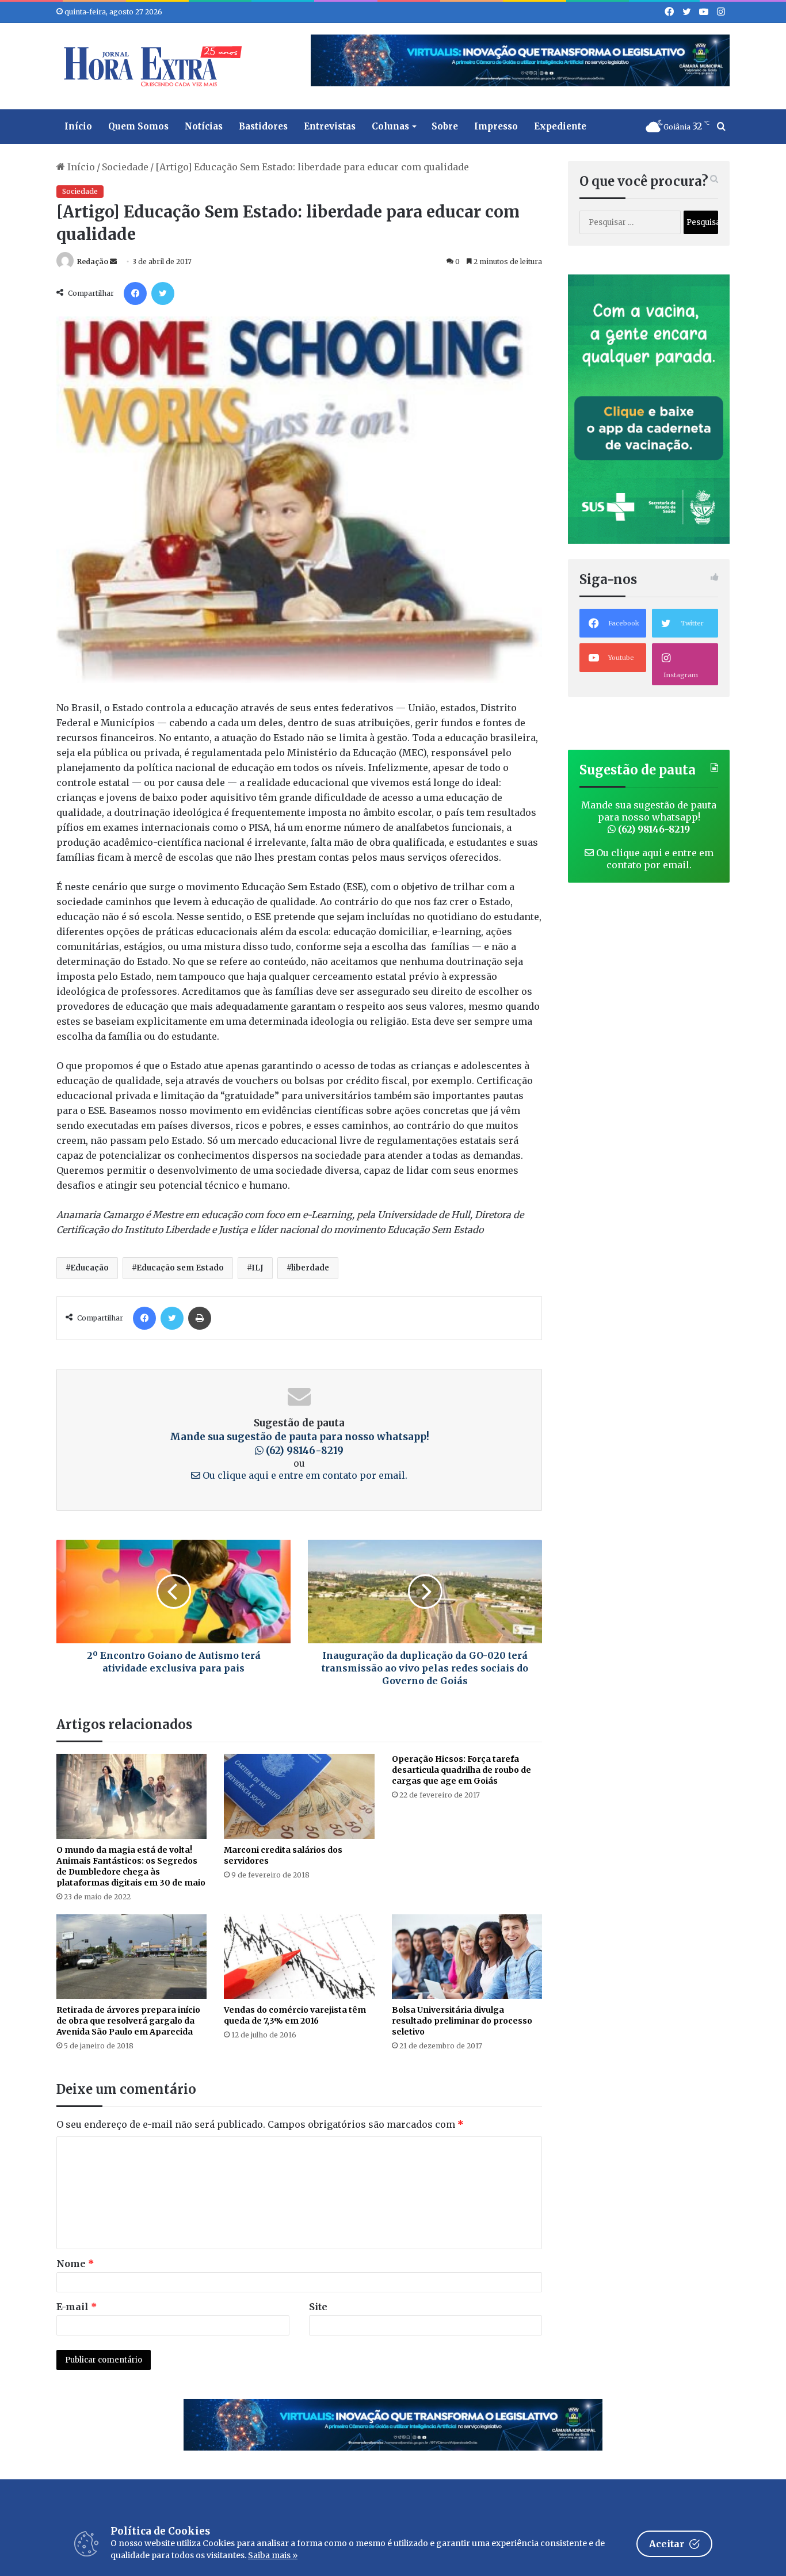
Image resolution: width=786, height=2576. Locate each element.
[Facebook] (135, 293)
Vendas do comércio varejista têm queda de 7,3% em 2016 (295, 2015)
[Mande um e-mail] (113, 262)
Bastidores (263, 126)
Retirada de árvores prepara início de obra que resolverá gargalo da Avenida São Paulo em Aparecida (128, 2021)
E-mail (77, 2307)
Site (318, 2307)
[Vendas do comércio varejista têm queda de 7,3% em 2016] (299, 1957)
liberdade (310, 1268)
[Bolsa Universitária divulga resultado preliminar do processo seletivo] (467, 1957)
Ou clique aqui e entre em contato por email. (304, 1475)
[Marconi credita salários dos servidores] (299, 1796)
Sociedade (125, 167)
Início (78, 126)
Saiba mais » (273, 2555)
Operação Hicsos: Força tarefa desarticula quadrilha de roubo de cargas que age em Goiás (461, 1770)
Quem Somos (138, 126)
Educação (89, 1268)
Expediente (560, 126)
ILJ (257, 1268)
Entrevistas (330, 126)
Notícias (204, 126)
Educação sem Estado (180, 1268)
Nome (75, 2264)
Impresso (496, 126)
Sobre (445, 126)
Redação (93, 262)
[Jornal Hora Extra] (150, 66)
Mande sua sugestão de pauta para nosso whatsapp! (649, 817)
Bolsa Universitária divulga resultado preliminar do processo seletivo (462, 2021)
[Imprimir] (200, 1318)
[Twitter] (163, 293)
